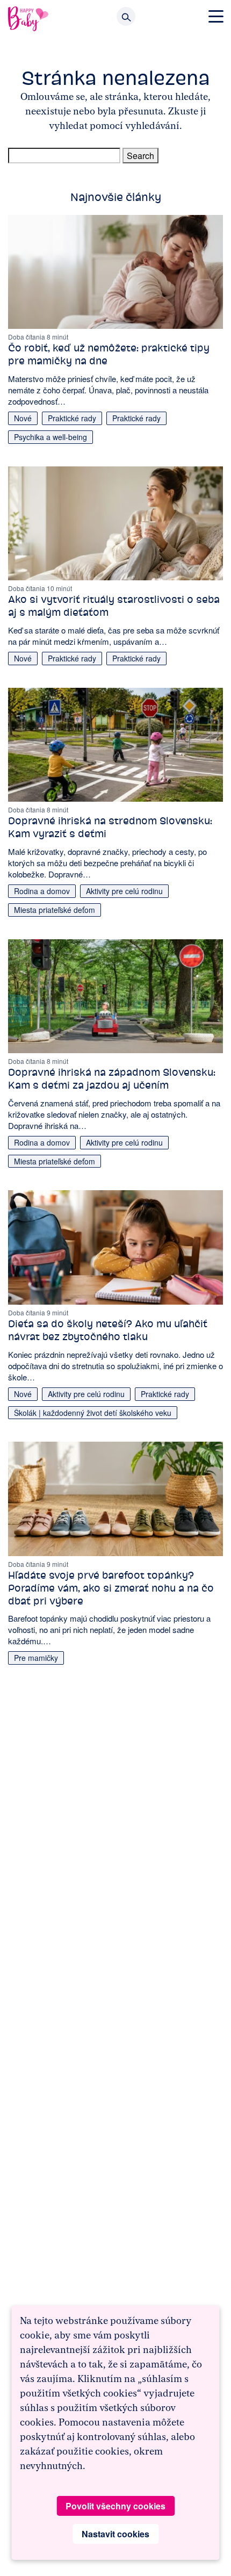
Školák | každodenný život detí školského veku (93, 1413)
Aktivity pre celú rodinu (124, 891)
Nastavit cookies (115, 2534)
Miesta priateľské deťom (55, 910)
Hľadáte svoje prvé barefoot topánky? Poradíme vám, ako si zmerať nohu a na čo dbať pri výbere (111, 1588)
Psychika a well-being (50, 437)
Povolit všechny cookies (115, 2506)
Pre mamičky (36, 1658)
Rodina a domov (42, 891)
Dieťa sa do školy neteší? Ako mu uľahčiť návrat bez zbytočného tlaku (108, 1330)
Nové (23, 418)
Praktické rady (72, 418)
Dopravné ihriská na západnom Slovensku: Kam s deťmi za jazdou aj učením (112, 1079)
